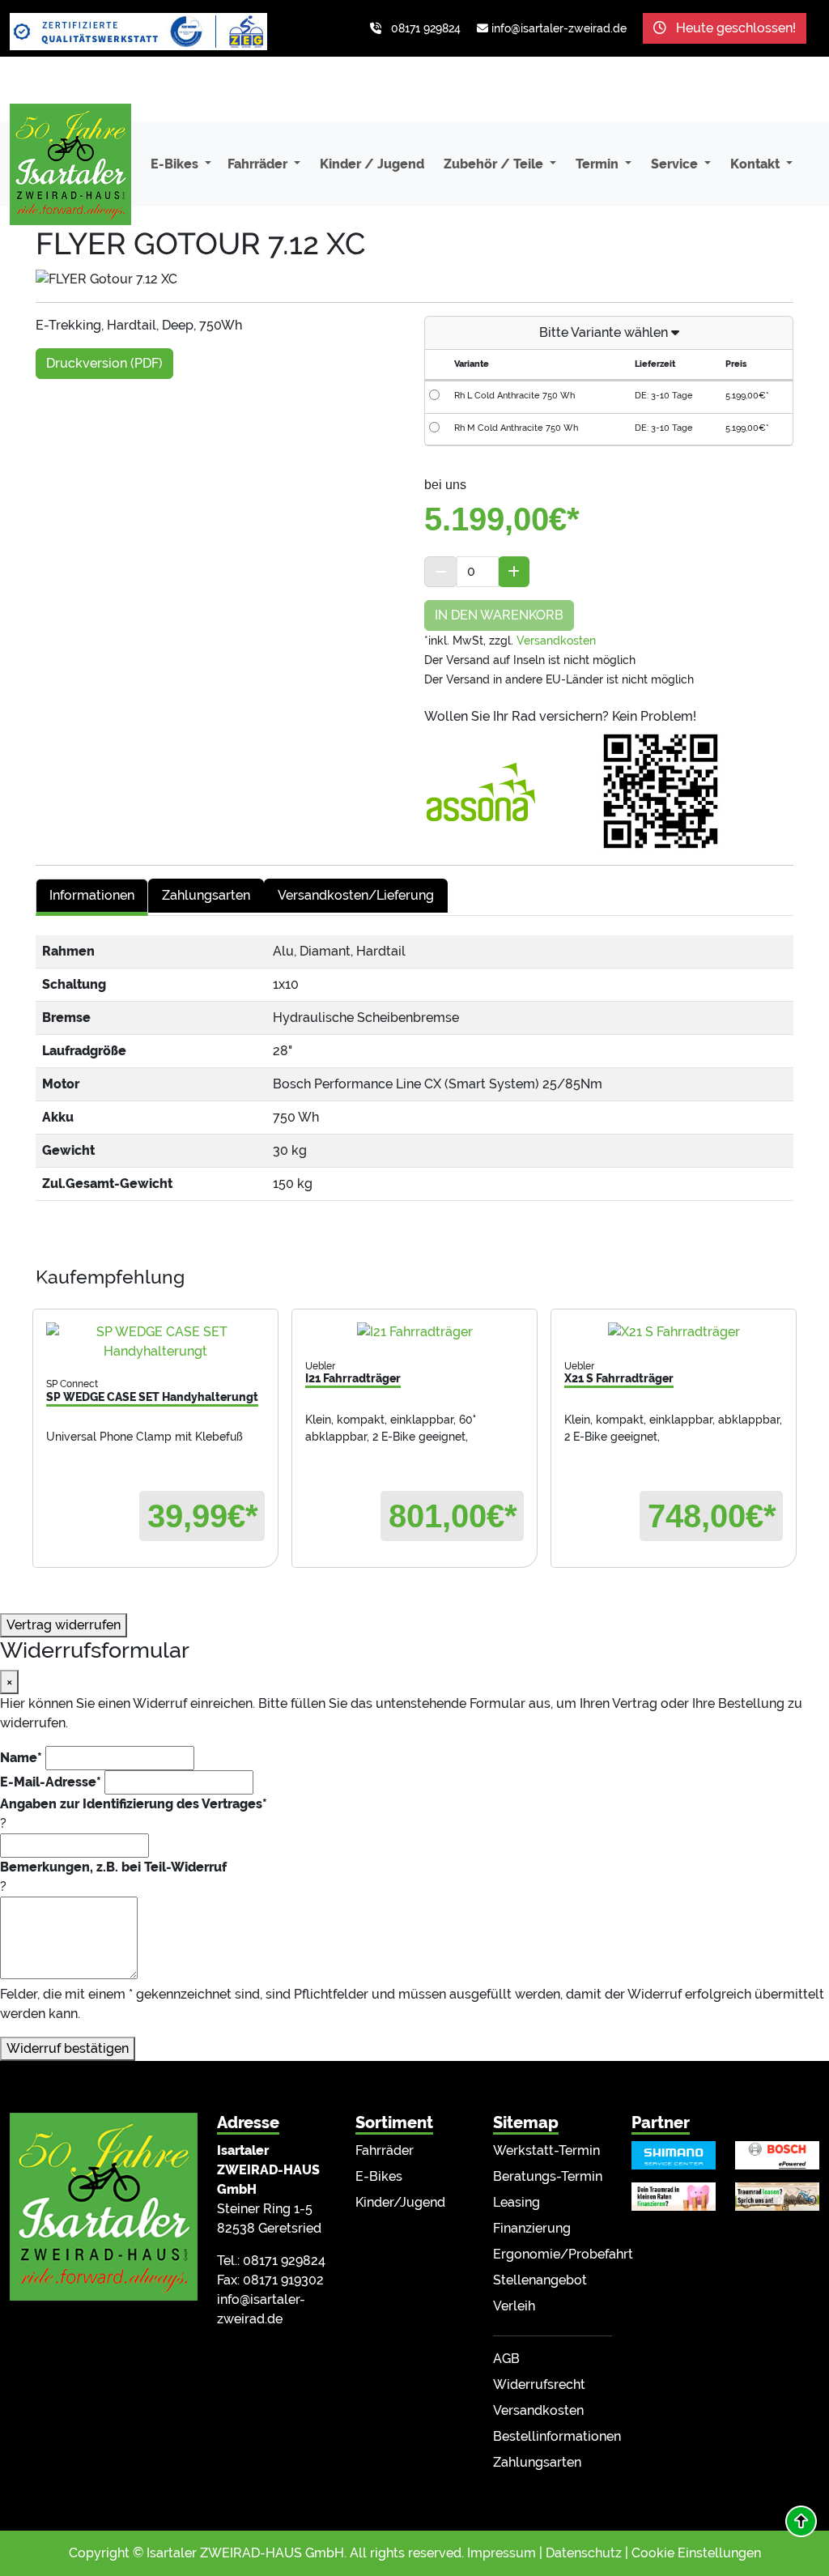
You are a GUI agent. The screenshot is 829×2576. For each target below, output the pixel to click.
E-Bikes (379, 2176)
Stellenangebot (540, 2280)
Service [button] (676, 164)
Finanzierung (532, 2228)
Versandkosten (556, 641)
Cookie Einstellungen (696, 2553)
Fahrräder (385, 2150)
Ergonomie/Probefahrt (563, 2254)
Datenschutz (584, 2553)
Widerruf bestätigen (68, 2048)
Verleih (514, 2306)
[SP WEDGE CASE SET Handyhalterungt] (155, 1342)
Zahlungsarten (537, 2462)
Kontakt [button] (757, 164)
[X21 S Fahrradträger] (674, 1333)
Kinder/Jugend (400, 2202)
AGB (506, 2359)
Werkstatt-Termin (546, 2150)
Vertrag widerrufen (64, 1625)
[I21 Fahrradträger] (414, 1333)
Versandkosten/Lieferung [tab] (356, 895)
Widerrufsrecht (539, 2384)
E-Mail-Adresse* (51, 1782)
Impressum (502, 2553)
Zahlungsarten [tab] (206, 895)
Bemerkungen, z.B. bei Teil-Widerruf (113, 1867)
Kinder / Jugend (372, 164)
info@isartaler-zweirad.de (559, 28)
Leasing (517, 2202)
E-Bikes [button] (176, 164)
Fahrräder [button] (259, 164)
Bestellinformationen (557, 2436)
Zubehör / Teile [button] (495, 164)
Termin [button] (599, 164)
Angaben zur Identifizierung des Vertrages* (134, 1804)
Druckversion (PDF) (104, 363)
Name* (21, 1758)
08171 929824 (426, 28)
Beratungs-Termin (548, 2176)
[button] (801, 2521)
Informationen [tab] (92, 895)
